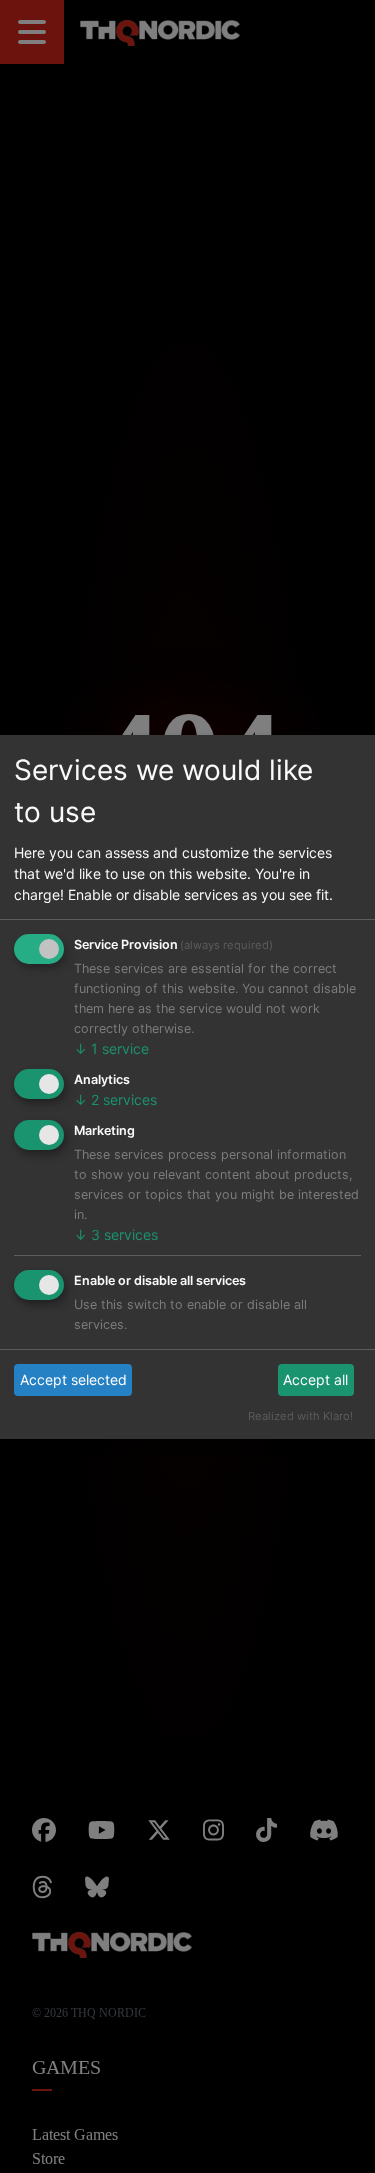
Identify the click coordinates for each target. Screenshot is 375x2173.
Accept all (315, 1379)
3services (116, 1234)
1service (111, 1048)
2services (115, 1099)
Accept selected (73, 1379)
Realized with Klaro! (300, 1416)
